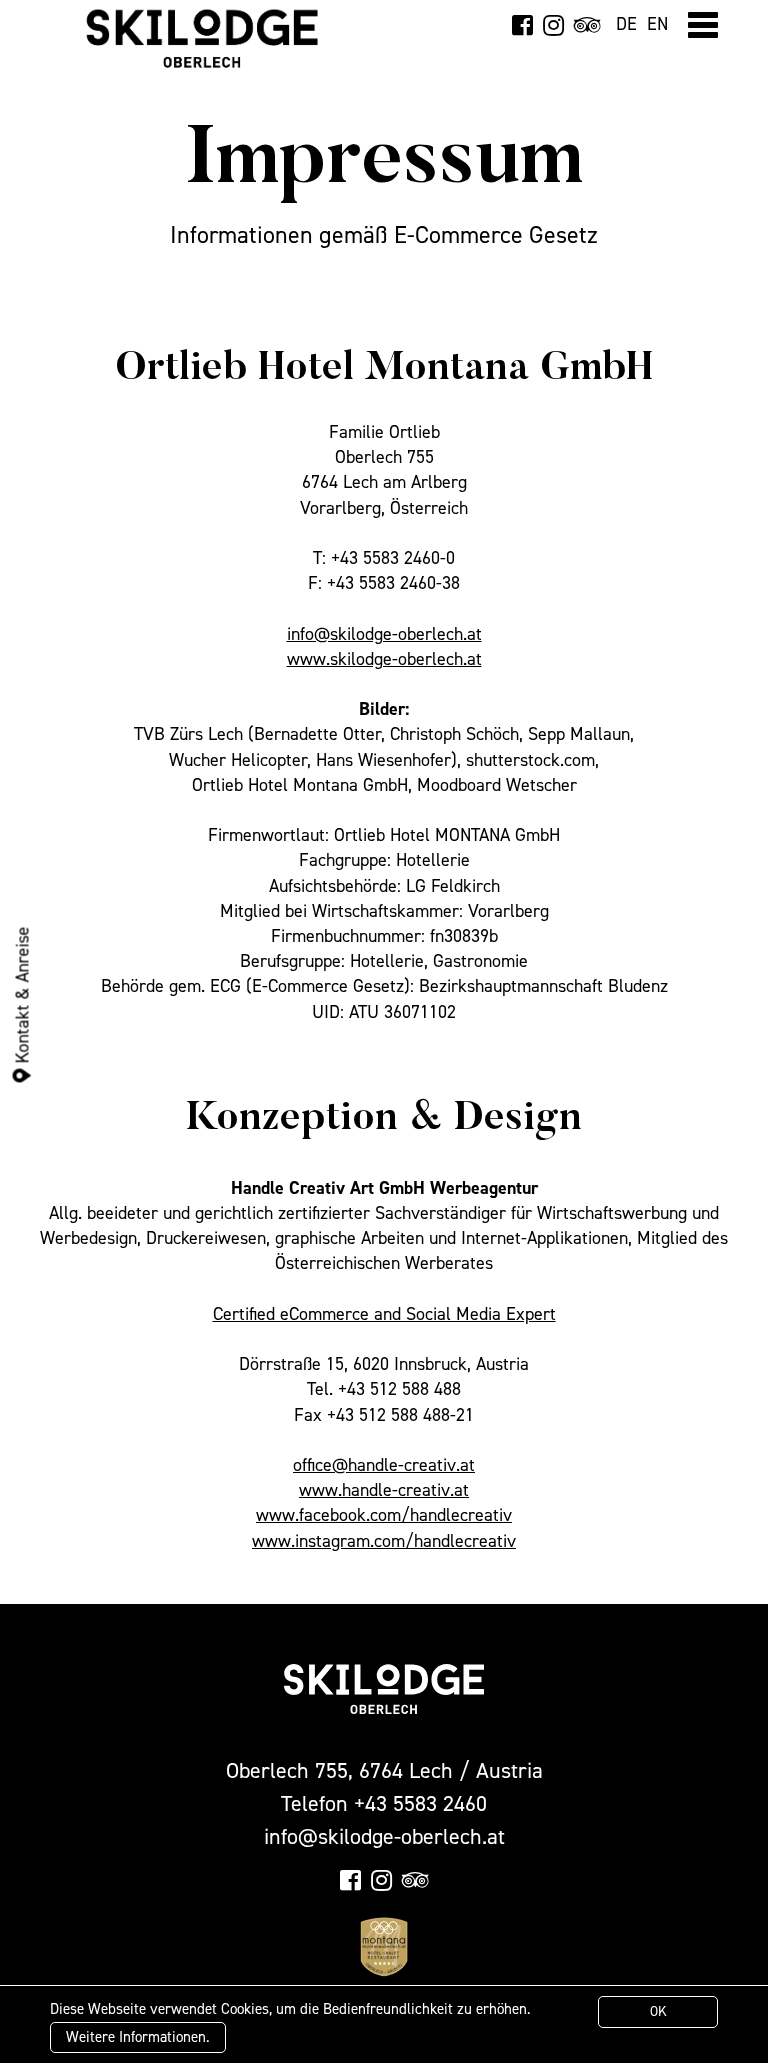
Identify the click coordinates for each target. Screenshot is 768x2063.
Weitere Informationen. (138, 2037)
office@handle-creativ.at (384, 1465)
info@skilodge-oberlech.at (384, 634)
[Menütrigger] (703, 25)
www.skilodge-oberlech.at (384, 659)
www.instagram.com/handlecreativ (384, 1541)
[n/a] (522, 25)
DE (626, 24)
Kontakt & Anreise (22, 997)
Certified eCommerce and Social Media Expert (384, 1314)
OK (658, 2011)
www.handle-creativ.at (384, 1490)
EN (657, 24)
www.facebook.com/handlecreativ (384, 1515)
